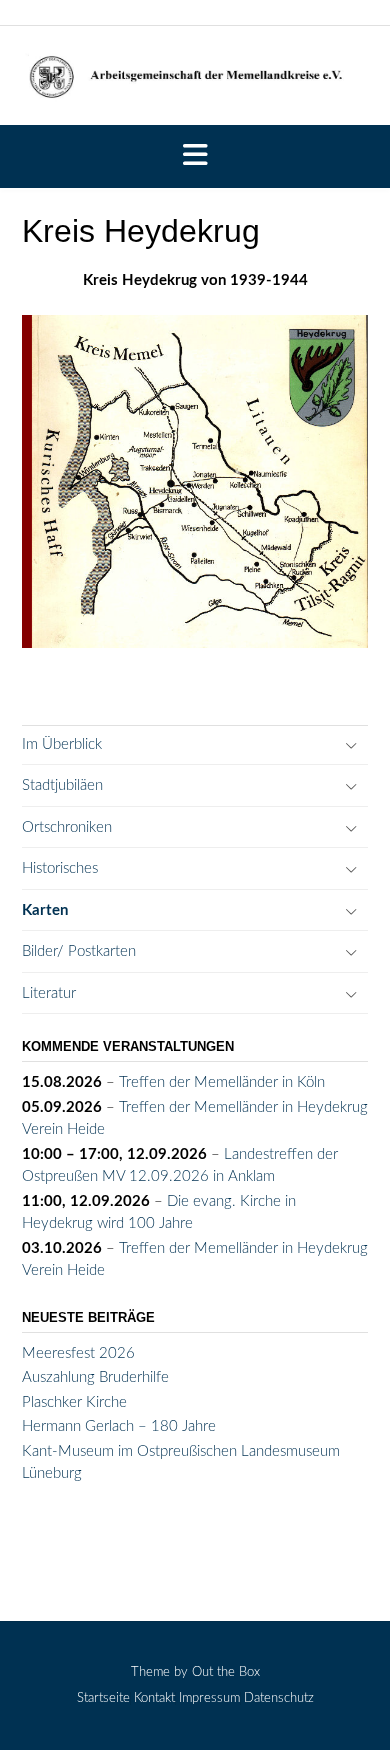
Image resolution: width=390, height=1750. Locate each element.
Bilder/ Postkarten (79, 951)
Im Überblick (62, 744)
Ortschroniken (67, 827)
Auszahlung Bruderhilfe (95, 1377)
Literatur (49, 993)
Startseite (103, 1698)
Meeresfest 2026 (78, 1353)
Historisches (60, 868)
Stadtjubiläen (62, 785)
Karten (45, 910)
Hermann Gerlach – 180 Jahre (119, 1426)
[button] (195, 157)
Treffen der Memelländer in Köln (222, 1082)
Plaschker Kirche (74, 1402)
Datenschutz (279, 1698)
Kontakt (154, 1698)
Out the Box (226, 1672)
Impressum (209, 1698)
